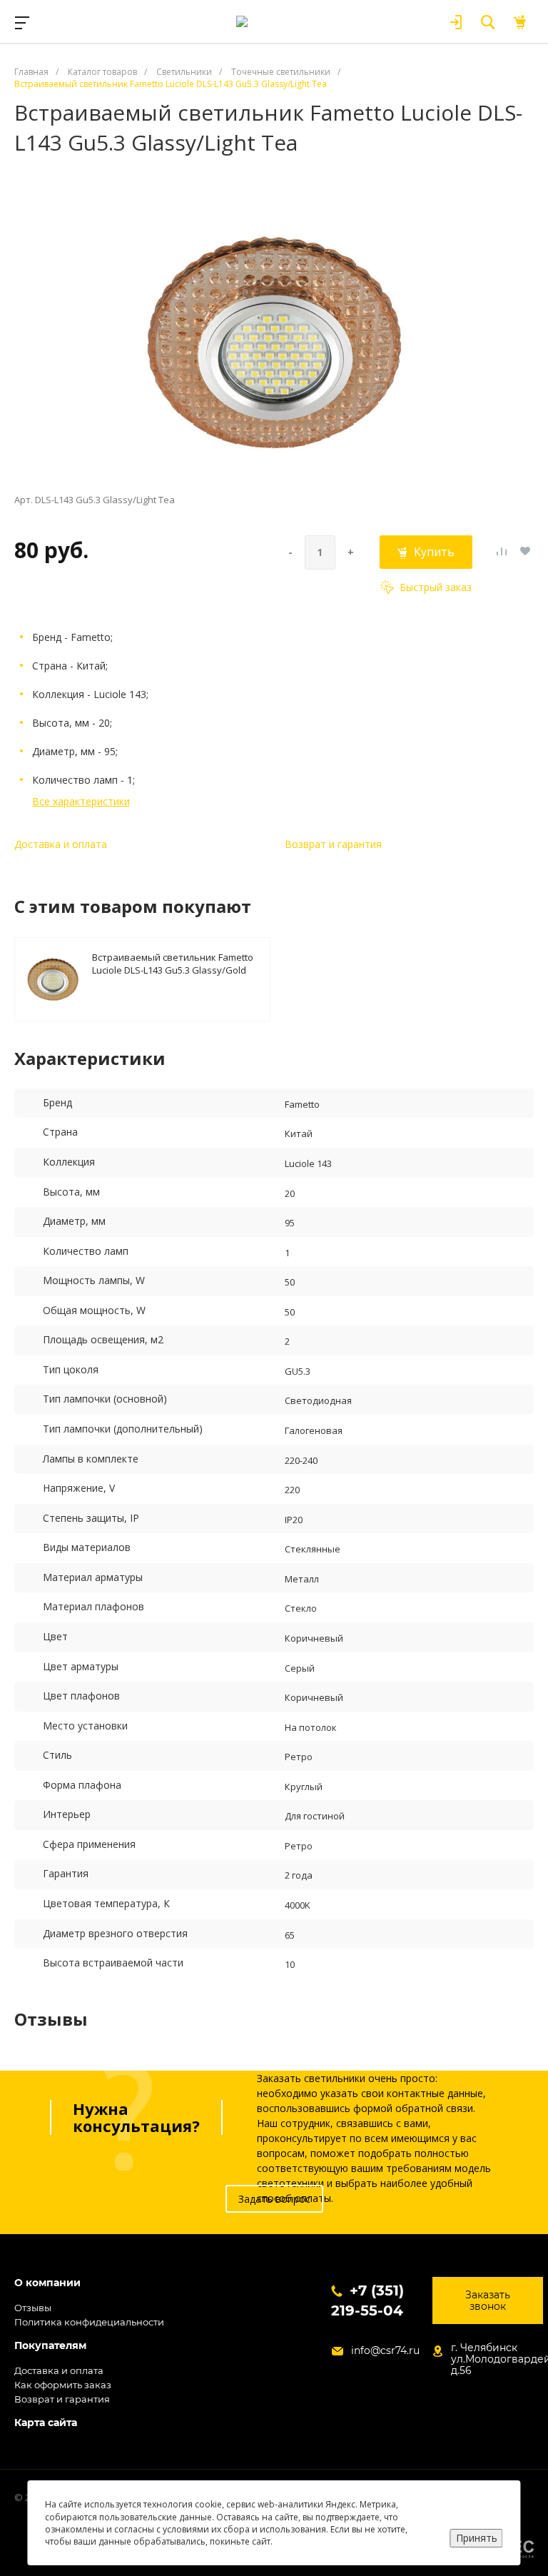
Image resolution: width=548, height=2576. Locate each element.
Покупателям (50, 2346)
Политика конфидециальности (89, 2322)
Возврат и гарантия (333, 844)
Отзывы (33, 2308)
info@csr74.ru (385, 2350)
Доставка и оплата (61, 844)
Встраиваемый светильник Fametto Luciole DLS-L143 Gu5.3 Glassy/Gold (173, 963)
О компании (47, 2283)
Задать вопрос (274, 2199)
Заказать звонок (488, 2300)
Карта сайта (46, 2423)
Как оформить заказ (63, 2385)
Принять (477, 2538)
